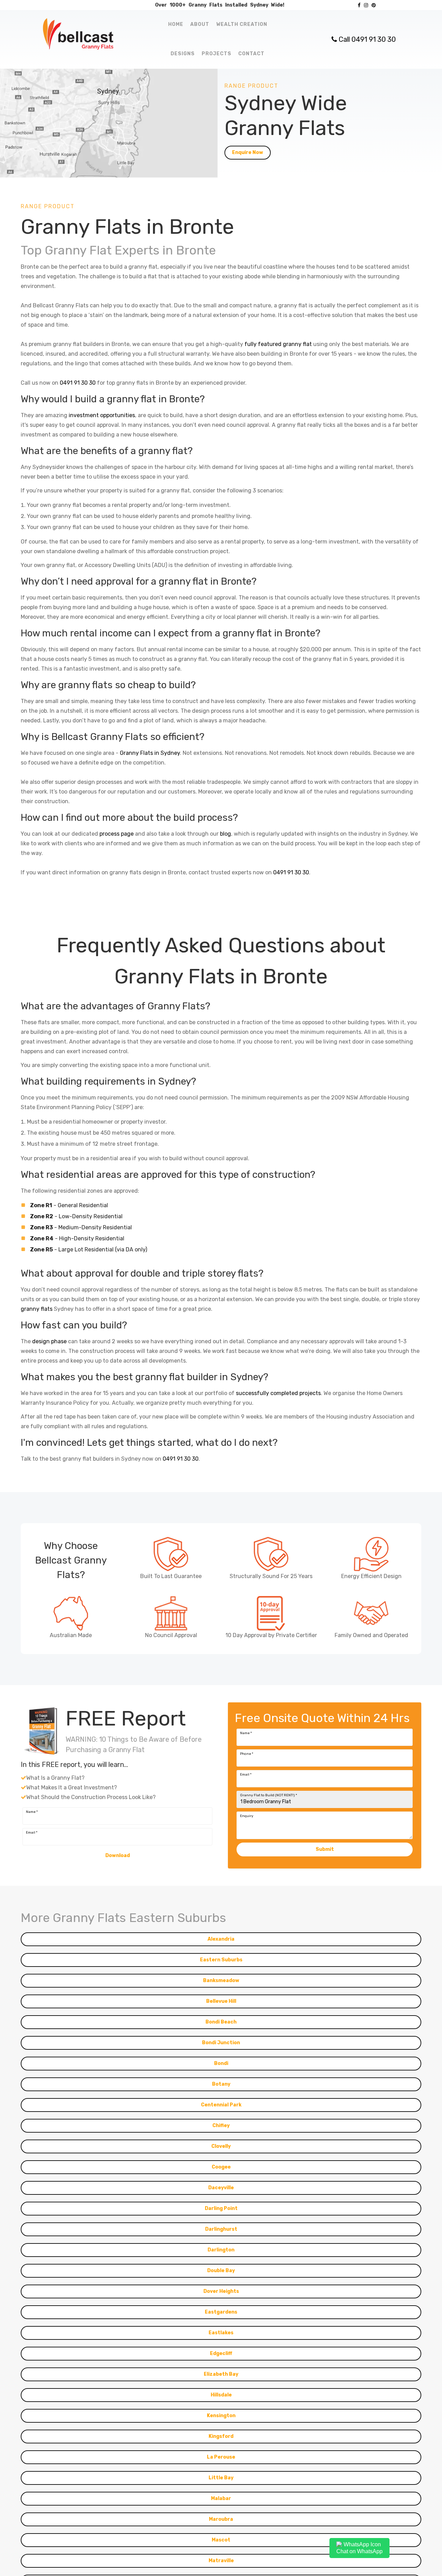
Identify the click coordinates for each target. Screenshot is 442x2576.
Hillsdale (221, 2540)
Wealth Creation (242, 24)
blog (225, 834)
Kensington (221, 2561)
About (200, 24)
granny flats (37, 1309)
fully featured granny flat (278, 344)
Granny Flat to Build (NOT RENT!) (268, 1940)
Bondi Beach (221, 2167)
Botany (221, 2229)
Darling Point (221, 2353)
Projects (217, 54)
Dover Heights (221, 2436)
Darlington (221, 2395)
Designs (183, 54)
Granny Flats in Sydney (150, 753)
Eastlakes (221, 2478)
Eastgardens (221, 2457)
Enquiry (247, 1961)
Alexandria (221, 2084)
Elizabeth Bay (221, 2519)
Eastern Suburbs (221, 2105)
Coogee (221, 2312)
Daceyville (221, 2333)
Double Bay (221, 2416)
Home (176, 24)
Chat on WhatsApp (359, 2551)
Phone (247, 1899)
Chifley (221, 2271)
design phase (49, 1341)
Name (246, 1878)
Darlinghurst (221, 2374)
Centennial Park (221, 2250)
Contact (251, 54)
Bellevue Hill (221, 2146)
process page (117, 834)
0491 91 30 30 (78, 383)
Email (246, 1920)
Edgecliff (221, 2498)
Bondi (221, 2208)
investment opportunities (102, 415)
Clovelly (221, 2291)
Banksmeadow (221, 2126)
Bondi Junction (221, 2188)
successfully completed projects (278, 1393)
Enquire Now (248, 152)
